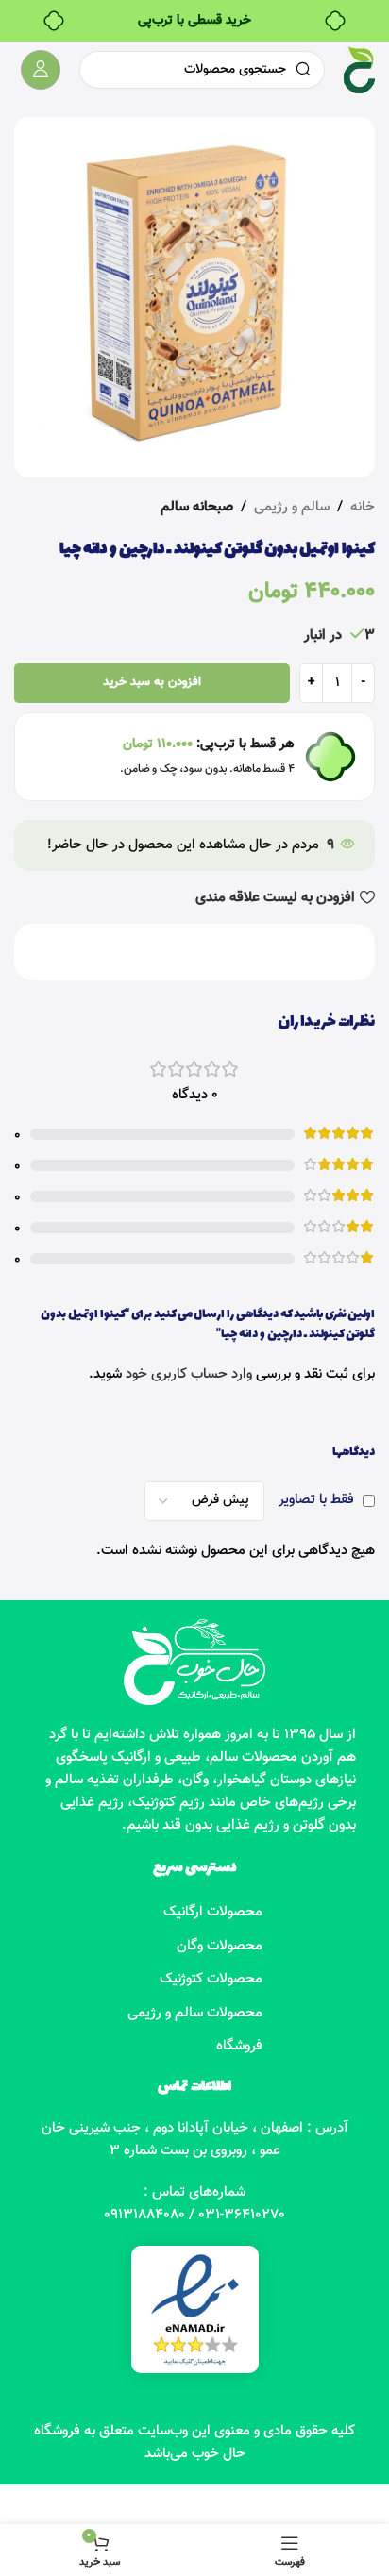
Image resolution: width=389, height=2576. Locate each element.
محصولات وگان (220, 1946)
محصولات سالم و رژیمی (195, 2013)
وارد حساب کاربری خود (189, 1374)
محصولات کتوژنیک (211, 1979)
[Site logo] (359, 70)
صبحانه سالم (197, 507)
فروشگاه (239, 2046)
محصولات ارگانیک (213, 1912)
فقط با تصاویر (316, 1500)
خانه (363, 507)
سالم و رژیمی (292, 507)
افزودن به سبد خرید (152, 682)
